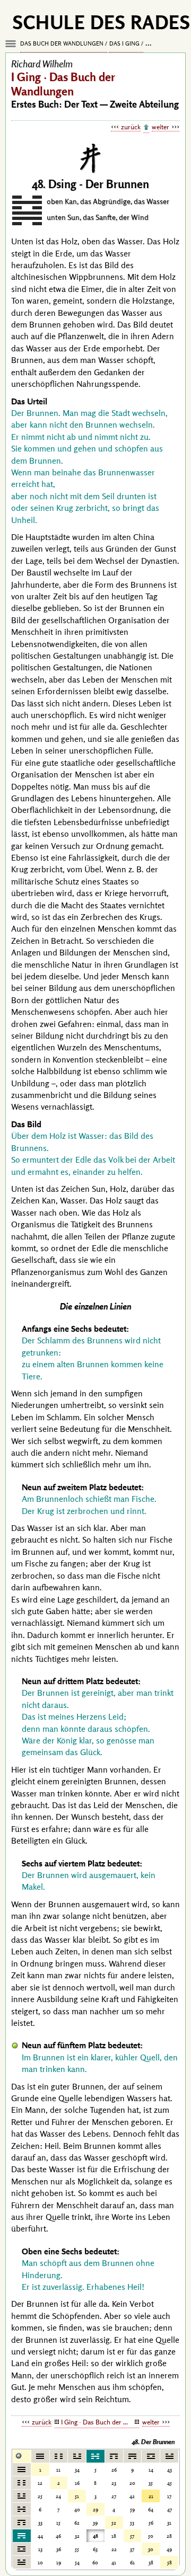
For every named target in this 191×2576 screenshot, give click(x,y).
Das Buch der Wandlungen (62, 43)
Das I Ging (124, 43)
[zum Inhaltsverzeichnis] (146, 128)
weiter (160, 127)
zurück (131, 127)
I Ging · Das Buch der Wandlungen (100, 2422)
